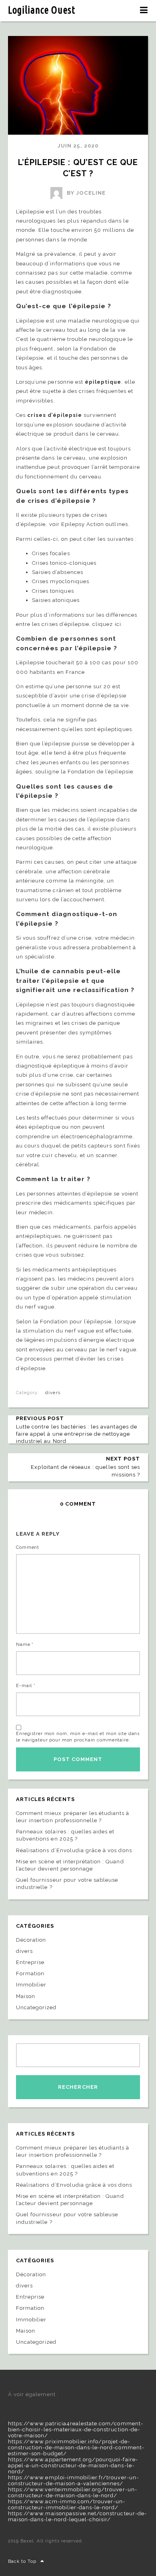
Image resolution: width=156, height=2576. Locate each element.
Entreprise (30, 1962)
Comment (28, 1547)
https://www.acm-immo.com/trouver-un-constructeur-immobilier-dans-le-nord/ (67, 2504)
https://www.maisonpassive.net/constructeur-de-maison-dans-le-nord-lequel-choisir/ (77, 2516)
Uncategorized (36, 2007)
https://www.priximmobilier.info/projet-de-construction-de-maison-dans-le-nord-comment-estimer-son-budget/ (76, 2447)
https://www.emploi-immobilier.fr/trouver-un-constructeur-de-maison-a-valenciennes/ (73, 2480)
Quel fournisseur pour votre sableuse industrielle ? (67, 1884)
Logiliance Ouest (42, 10)
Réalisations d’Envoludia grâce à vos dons (74, 1850)
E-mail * (26, 1686)
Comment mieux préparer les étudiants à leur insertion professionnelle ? (73, 1817)
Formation (30, 1973)
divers (53, 1393)
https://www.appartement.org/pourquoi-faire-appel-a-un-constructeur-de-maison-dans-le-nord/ (73, 2465)
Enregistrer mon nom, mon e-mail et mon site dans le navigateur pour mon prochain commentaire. (78, 1737)
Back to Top (22, 2561)
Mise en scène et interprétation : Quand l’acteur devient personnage (70, 1865)
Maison (26, 1996)
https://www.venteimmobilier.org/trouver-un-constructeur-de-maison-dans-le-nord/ (73, 2492)
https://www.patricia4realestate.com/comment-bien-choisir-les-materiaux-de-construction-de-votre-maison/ (76, 2430)
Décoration (31, 1940)
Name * (25, 1645)
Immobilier (31, 1985)
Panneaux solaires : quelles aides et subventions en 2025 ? (65, 1835)
